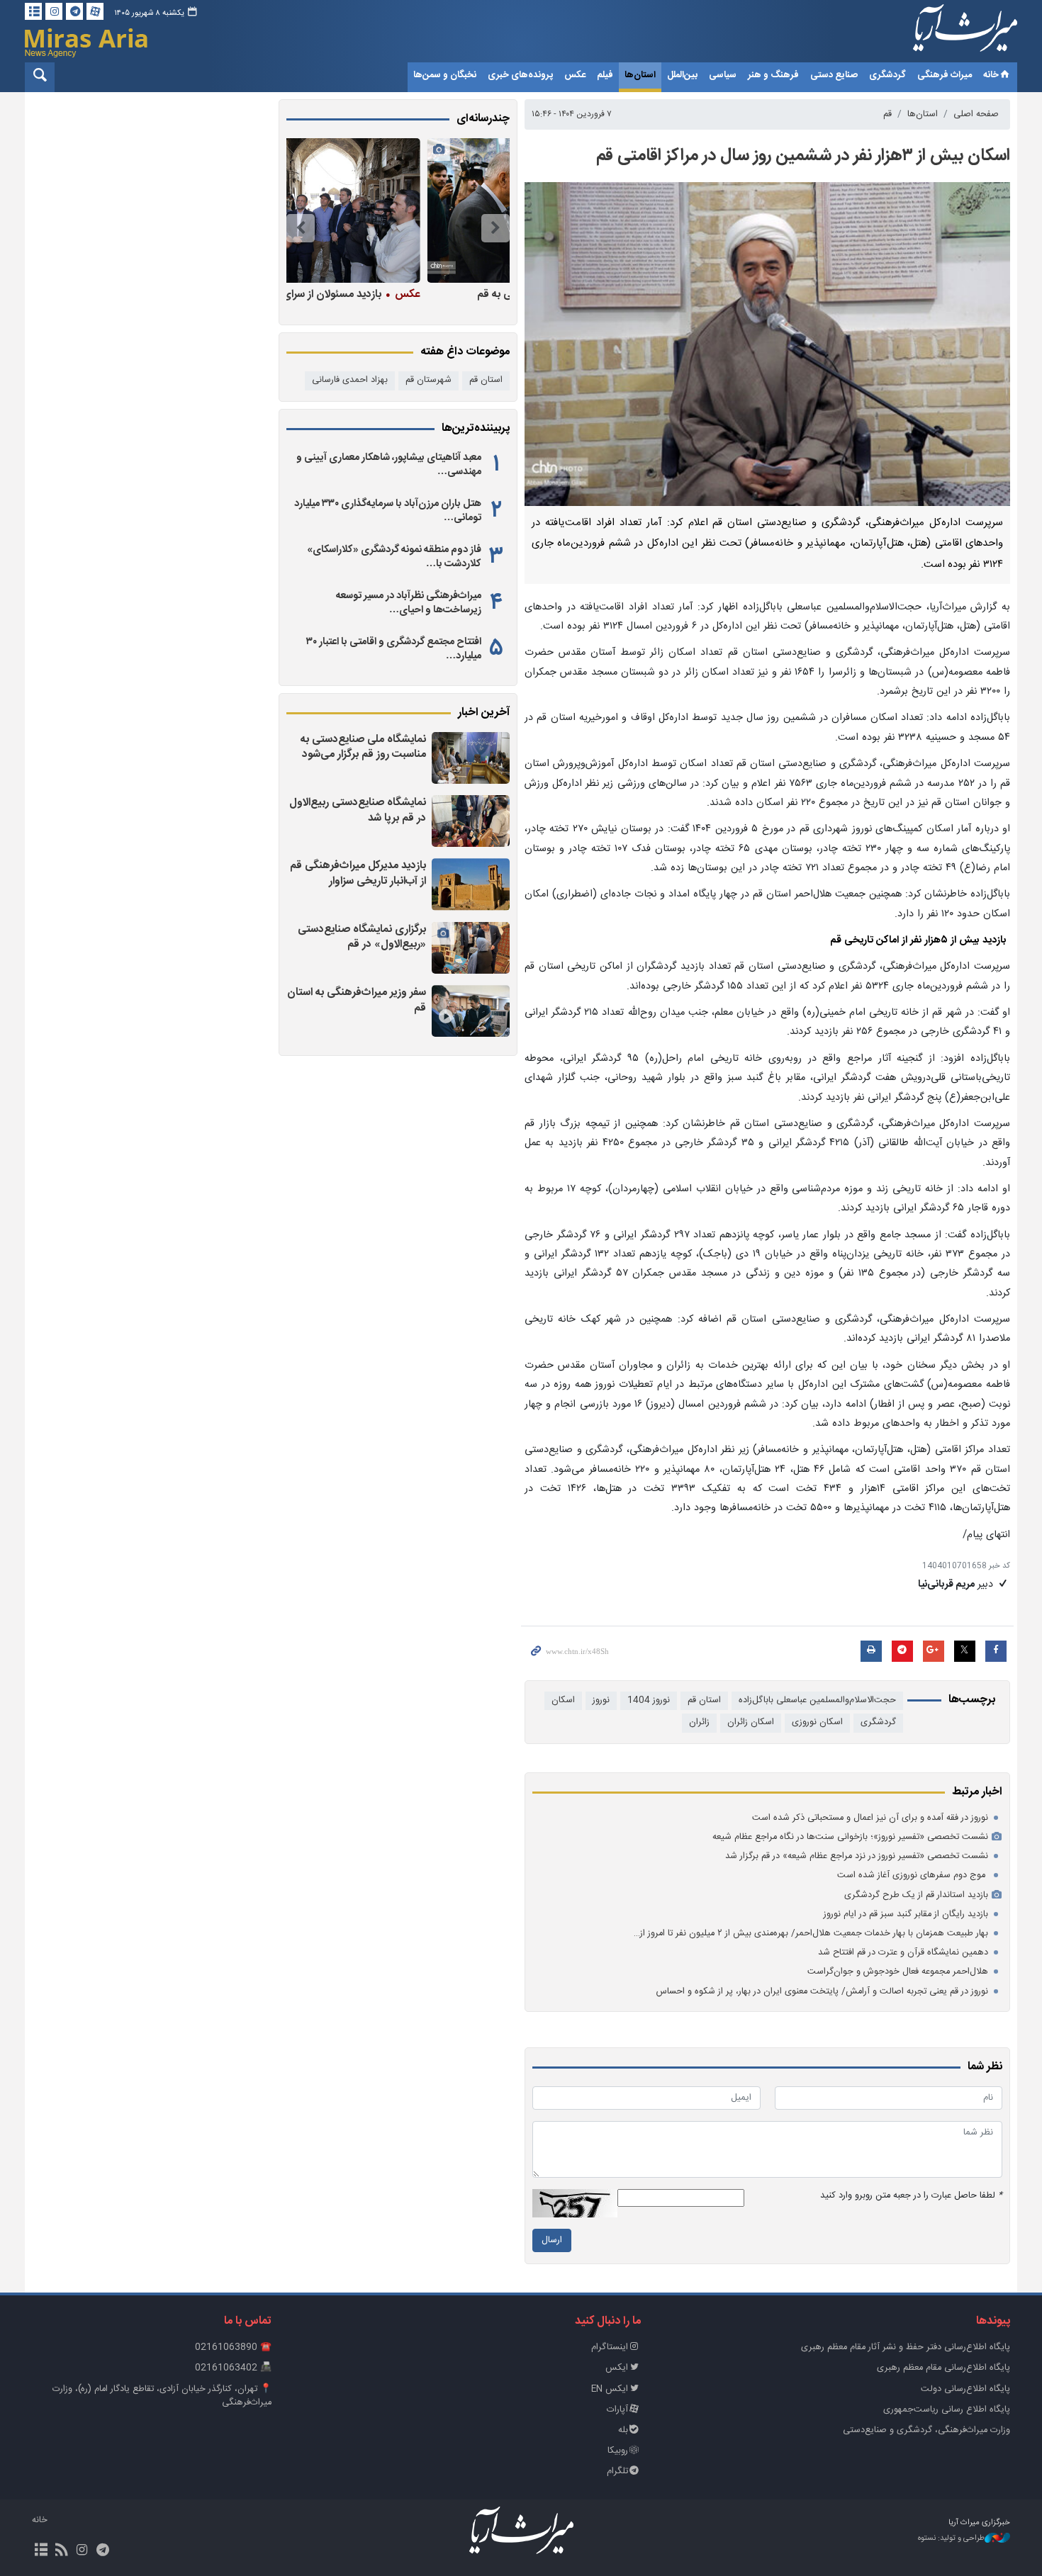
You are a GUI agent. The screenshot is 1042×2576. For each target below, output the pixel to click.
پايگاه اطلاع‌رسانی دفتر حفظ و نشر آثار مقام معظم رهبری (906, 2347)
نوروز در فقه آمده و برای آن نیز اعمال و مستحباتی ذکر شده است (870, 1818)
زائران (699, 1722)
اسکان (563, 1700)
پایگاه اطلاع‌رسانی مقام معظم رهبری (943, 2368)
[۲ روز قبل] (471, 821)
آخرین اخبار (484, 713)
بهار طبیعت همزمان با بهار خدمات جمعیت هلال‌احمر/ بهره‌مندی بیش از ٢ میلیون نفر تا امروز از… (811, 1934)
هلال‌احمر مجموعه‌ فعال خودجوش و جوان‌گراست (898, 1972)
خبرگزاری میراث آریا (946, 33)
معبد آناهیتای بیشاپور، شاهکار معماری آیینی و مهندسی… (389, 465)
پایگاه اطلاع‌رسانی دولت (965, 2389)
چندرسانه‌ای (483, 119)
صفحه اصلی (976, 114)
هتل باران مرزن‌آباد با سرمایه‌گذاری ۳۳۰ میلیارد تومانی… (388, 511)
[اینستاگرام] (54, 11)
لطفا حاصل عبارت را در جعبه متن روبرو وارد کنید (911, 2196)
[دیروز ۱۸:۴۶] (471, 758)
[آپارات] (95, 11)
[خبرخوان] (61, 2551)
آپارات (617, 2410)
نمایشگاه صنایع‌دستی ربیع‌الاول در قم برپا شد (358, 810)
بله (623, 2430)
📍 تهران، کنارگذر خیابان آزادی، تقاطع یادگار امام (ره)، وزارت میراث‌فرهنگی (162, 2396)
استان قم (704, 1700)
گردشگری (887, 75)
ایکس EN (610, 2389)
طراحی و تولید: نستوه (951, 2539)
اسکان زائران (751, 1722)
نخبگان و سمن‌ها (445, 75)
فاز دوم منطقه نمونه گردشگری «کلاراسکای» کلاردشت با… (394, 557)
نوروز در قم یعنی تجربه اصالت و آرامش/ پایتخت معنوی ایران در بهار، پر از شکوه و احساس (822, 1992)
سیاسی (723, 75)
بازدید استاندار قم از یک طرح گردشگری (916, 1895)
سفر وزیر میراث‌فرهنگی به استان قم (357, 1000)
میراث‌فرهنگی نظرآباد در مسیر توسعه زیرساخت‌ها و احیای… (409, 603)
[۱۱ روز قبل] (394, 210)
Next (301, 228)
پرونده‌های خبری (520, 75)
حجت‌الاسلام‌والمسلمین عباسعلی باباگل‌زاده (817, 1700)
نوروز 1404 (649, 1700)
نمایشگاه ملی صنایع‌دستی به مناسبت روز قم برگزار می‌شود (363, 747)
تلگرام (617, 2471)
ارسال (552, 2240)
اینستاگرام (610, 2347)
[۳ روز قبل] (471, 1011)
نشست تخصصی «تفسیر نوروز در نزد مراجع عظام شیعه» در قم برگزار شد (857, 1856)
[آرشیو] (33, 11)
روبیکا (618, 2451)
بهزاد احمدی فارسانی (350, 380)
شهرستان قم (428, 380)
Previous (495, 228)
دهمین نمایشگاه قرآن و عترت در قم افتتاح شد (903, 1953)
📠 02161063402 (233, 2368)
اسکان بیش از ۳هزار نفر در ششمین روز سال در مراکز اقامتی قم (803, 156)
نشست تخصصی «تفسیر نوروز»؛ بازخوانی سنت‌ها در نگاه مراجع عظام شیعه (850, 1837)
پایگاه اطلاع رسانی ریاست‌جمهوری (947, 2410)
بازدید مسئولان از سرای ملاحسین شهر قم (394, 294)
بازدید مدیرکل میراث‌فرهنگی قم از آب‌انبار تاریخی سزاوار (358, 873)
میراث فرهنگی (945, 75)
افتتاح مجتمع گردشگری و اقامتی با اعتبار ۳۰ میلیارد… (394, 649)
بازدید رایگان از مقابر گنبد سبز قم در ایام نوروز (906, 1914)
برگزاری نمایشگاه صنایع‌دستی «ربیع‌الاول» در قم (362, 937)
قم (887, 114)
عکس (575, 75)
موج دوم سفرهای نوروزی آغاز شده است (913, 1875)
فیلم (605, 75)
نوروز (601, 1700)
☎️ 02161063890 (233, 2347)
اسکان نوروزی (817, 1722)
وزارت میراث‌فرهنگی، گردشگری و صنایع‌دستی (926, 2430)
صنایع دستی (834, 75)
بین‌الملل (682, 75)
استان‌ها (640, 75)
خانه (991, 75)
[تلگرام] (74, 11)
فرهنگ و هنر (773, 75)
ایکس (617, 2368)
